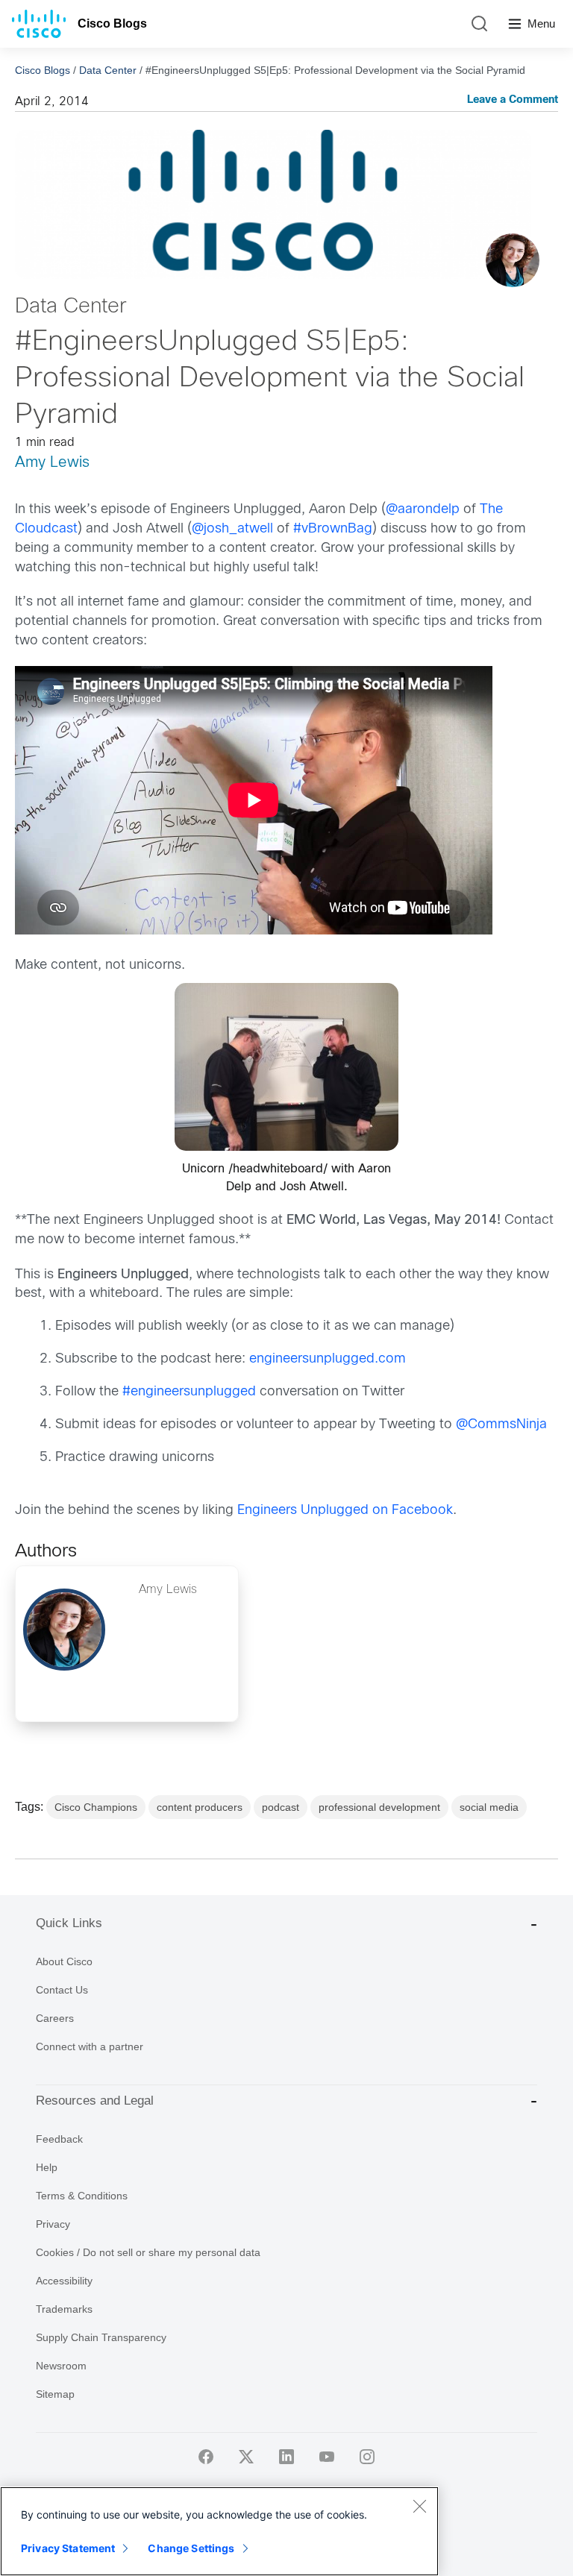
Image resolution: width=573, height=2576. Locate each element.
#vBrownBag (333, 529)
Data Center (108, 70)
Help (47, 2167)
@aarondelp (423, 510)
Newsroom (61, 2366)
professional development (379, 1807)
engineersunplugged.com (328, 1359)
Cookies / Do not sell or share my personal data (148, 2252)
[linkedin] (286, 2457)
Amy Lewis (52, 463)
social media (489, 1807)
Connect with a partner (90, 2046)
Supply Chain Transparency (101, 2337)
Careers (55, 2018)
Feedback (59, 2139)
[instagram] (367, 2457)
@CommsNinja (501, 1425)
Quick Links (69, 1923)
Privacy (53, 2224)
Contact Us (62, 1990)
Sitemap (55, 2394)
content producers (200, 1807)
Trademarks (64, 2309)
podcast (281, 1807)
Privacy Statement (68, 2548)
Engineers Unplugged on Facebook (345, 1511)
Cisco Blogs (112, 23)
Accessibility (64, 2281)
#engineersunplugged (189, 1392)
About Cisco (64, 1961)
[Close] (419, 2506)
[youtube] (327, 2457)
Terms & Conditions (82, 2196)
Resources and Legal (95, 2101)
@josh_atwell (232, 529)
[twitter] (246, 2457)
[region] (219, 2531)
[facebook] (206, 2457)
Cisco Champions (96, 1807)
